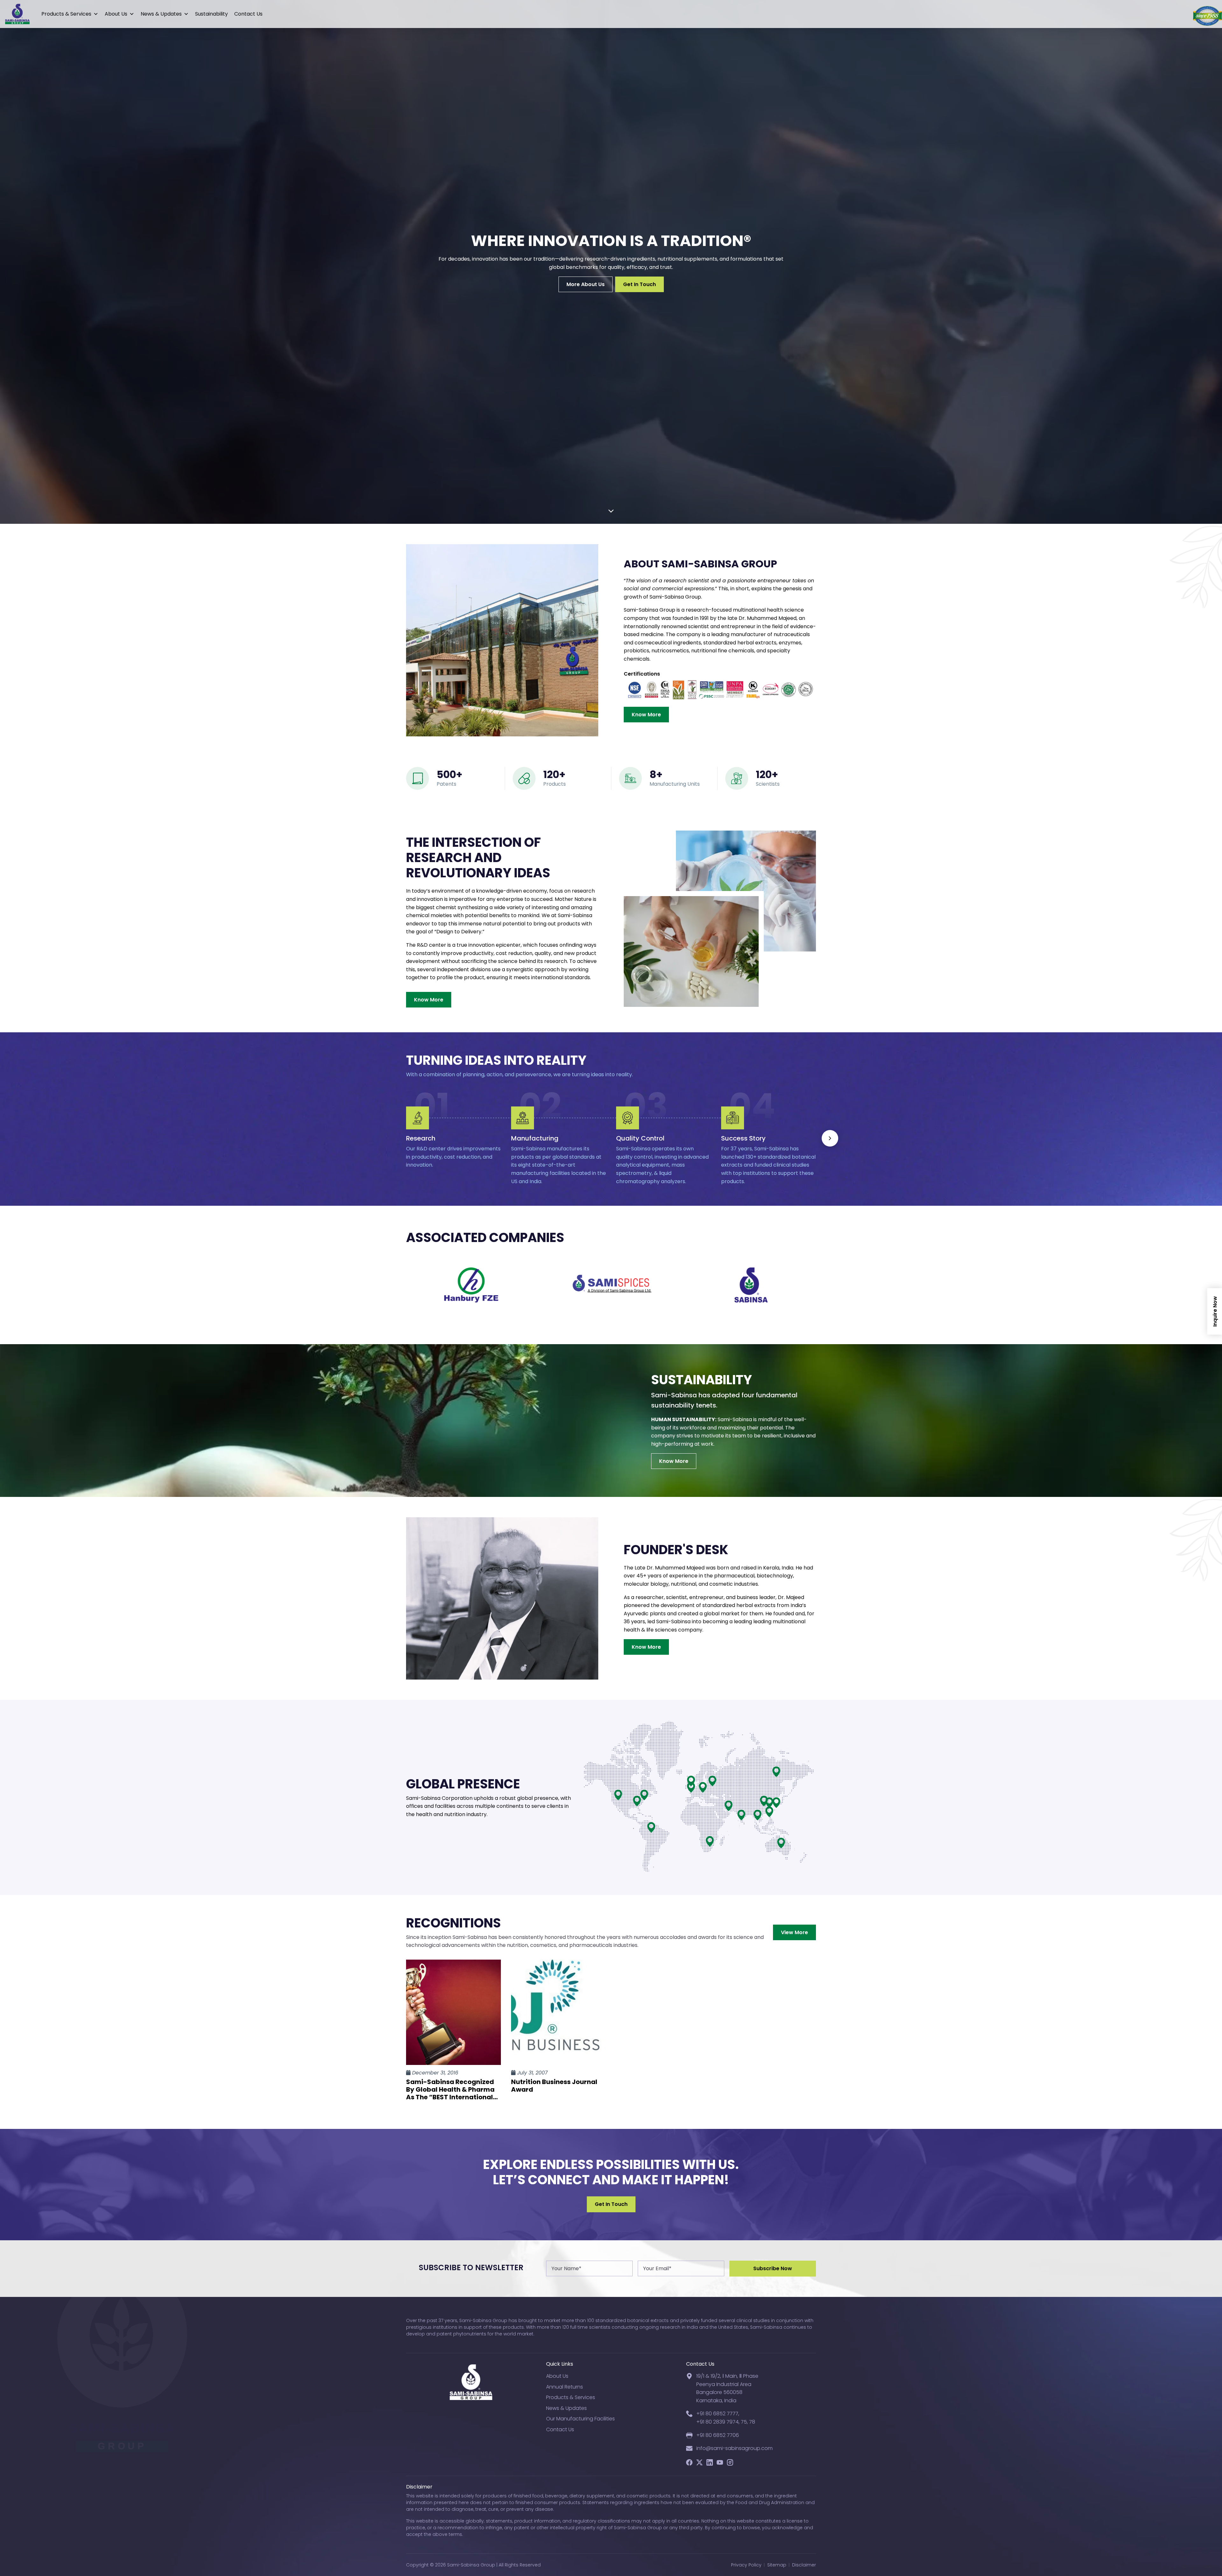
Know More (646, 715)
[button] (830, 1138)
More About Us (586, 284)
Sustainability (211, 14)
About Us (116, 14)
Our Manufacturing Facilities (580, 2419)
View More (794, 1932)
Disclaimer (804, 2565)
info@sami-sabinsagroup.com (734, 2448)
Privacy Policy (746, 2565)
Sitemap (777, 2565)
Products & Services (66, 14)
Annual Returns (565, 2387)
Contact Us (248, 14)
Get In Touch (639, 284)
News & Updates (161, 14)
